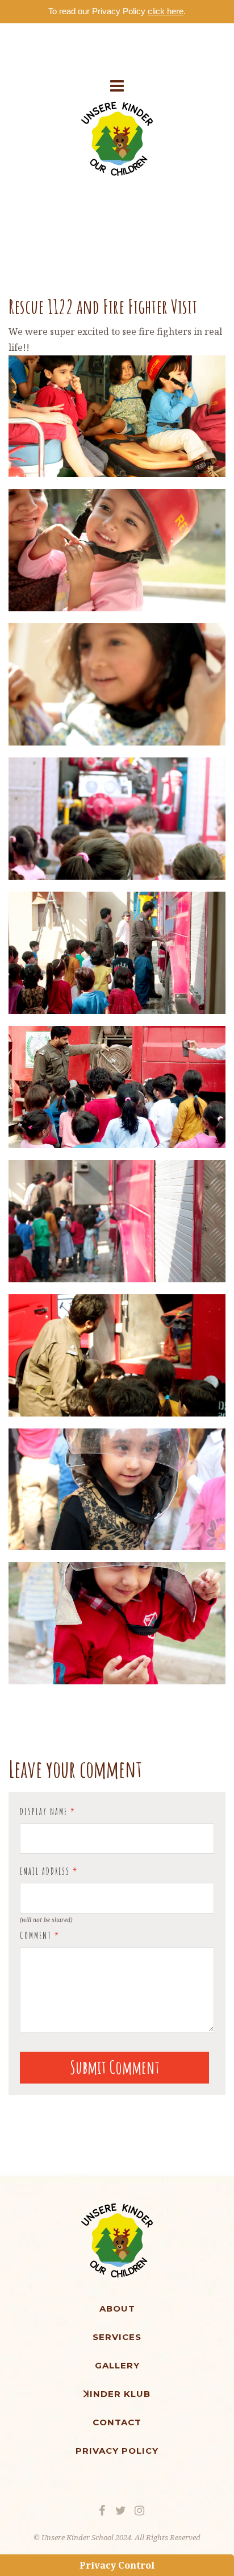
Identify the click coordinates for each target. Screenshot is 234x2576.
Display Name (48, 1812)
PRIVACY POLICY (117, 2451)
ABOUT (117, 2308)
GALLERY (117, 2365)
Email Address (49, 1871)
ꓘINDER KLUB (117, 2394)
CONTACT (117, 2422)
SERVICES (117, 2337)
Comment (40, 1936)
